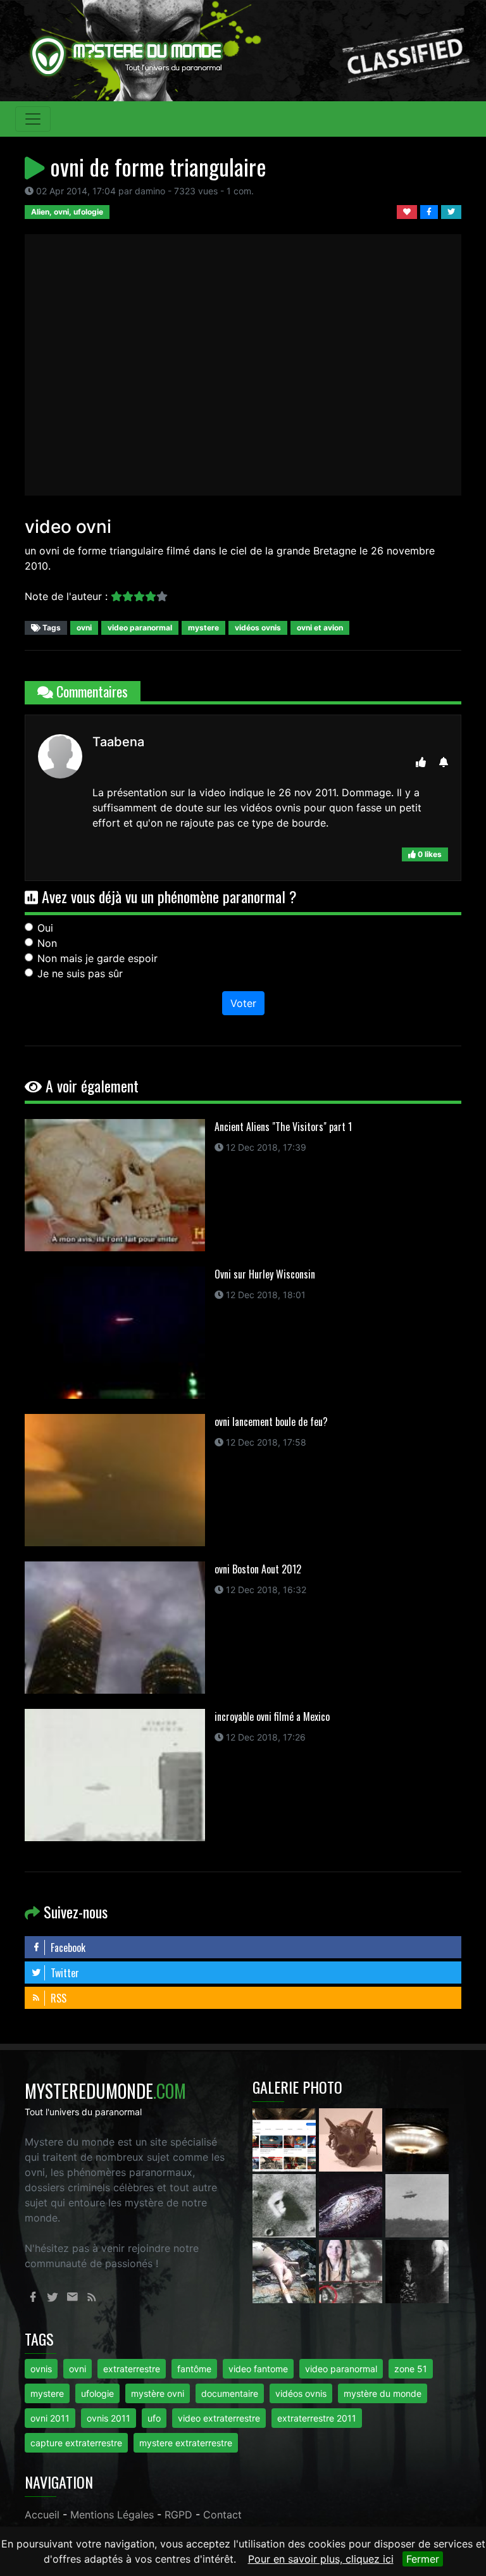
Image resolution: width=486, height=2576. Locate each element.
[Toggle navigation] (33, 119)
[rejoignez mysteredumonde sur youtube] (286, 2139)
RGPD (178, 2515)
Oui (45, 928)
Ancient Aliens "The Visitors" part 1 (283, 1127)
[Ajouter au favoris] (408, 211)
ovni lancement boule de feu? (271, 1422)
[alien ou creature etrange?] (286, 2270)
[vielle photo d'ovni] (417, 2204)
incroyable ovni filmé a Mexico (272, 1716)
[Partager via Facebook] (431, 211)
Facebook (67, 1948)
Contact (222, 2515)
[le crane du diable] (352, 2139)
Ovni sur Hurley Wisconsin (265, 1274)
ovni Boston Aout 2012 (258, 1569)
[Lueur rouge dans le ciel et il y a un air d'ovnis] (417, 2139)
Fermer (423, 2559)
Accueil (42, 2515)
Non (47, 943)
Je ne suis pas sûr (80, 973)
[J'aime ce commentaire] (421, 762)
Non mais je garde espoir (97, 958)
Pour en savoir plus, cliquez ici (321, 2559)
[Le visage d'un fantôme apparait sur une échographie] (352, 2270)
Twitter (64, 1973)
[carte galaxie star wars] (352, 2204)
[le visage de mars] (286, 2204)
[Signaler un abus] (444, 762)
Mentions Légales (112, 2515)
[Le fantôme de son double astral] (417, 2270)
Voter (243, 1003)
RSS (57, 1998)
